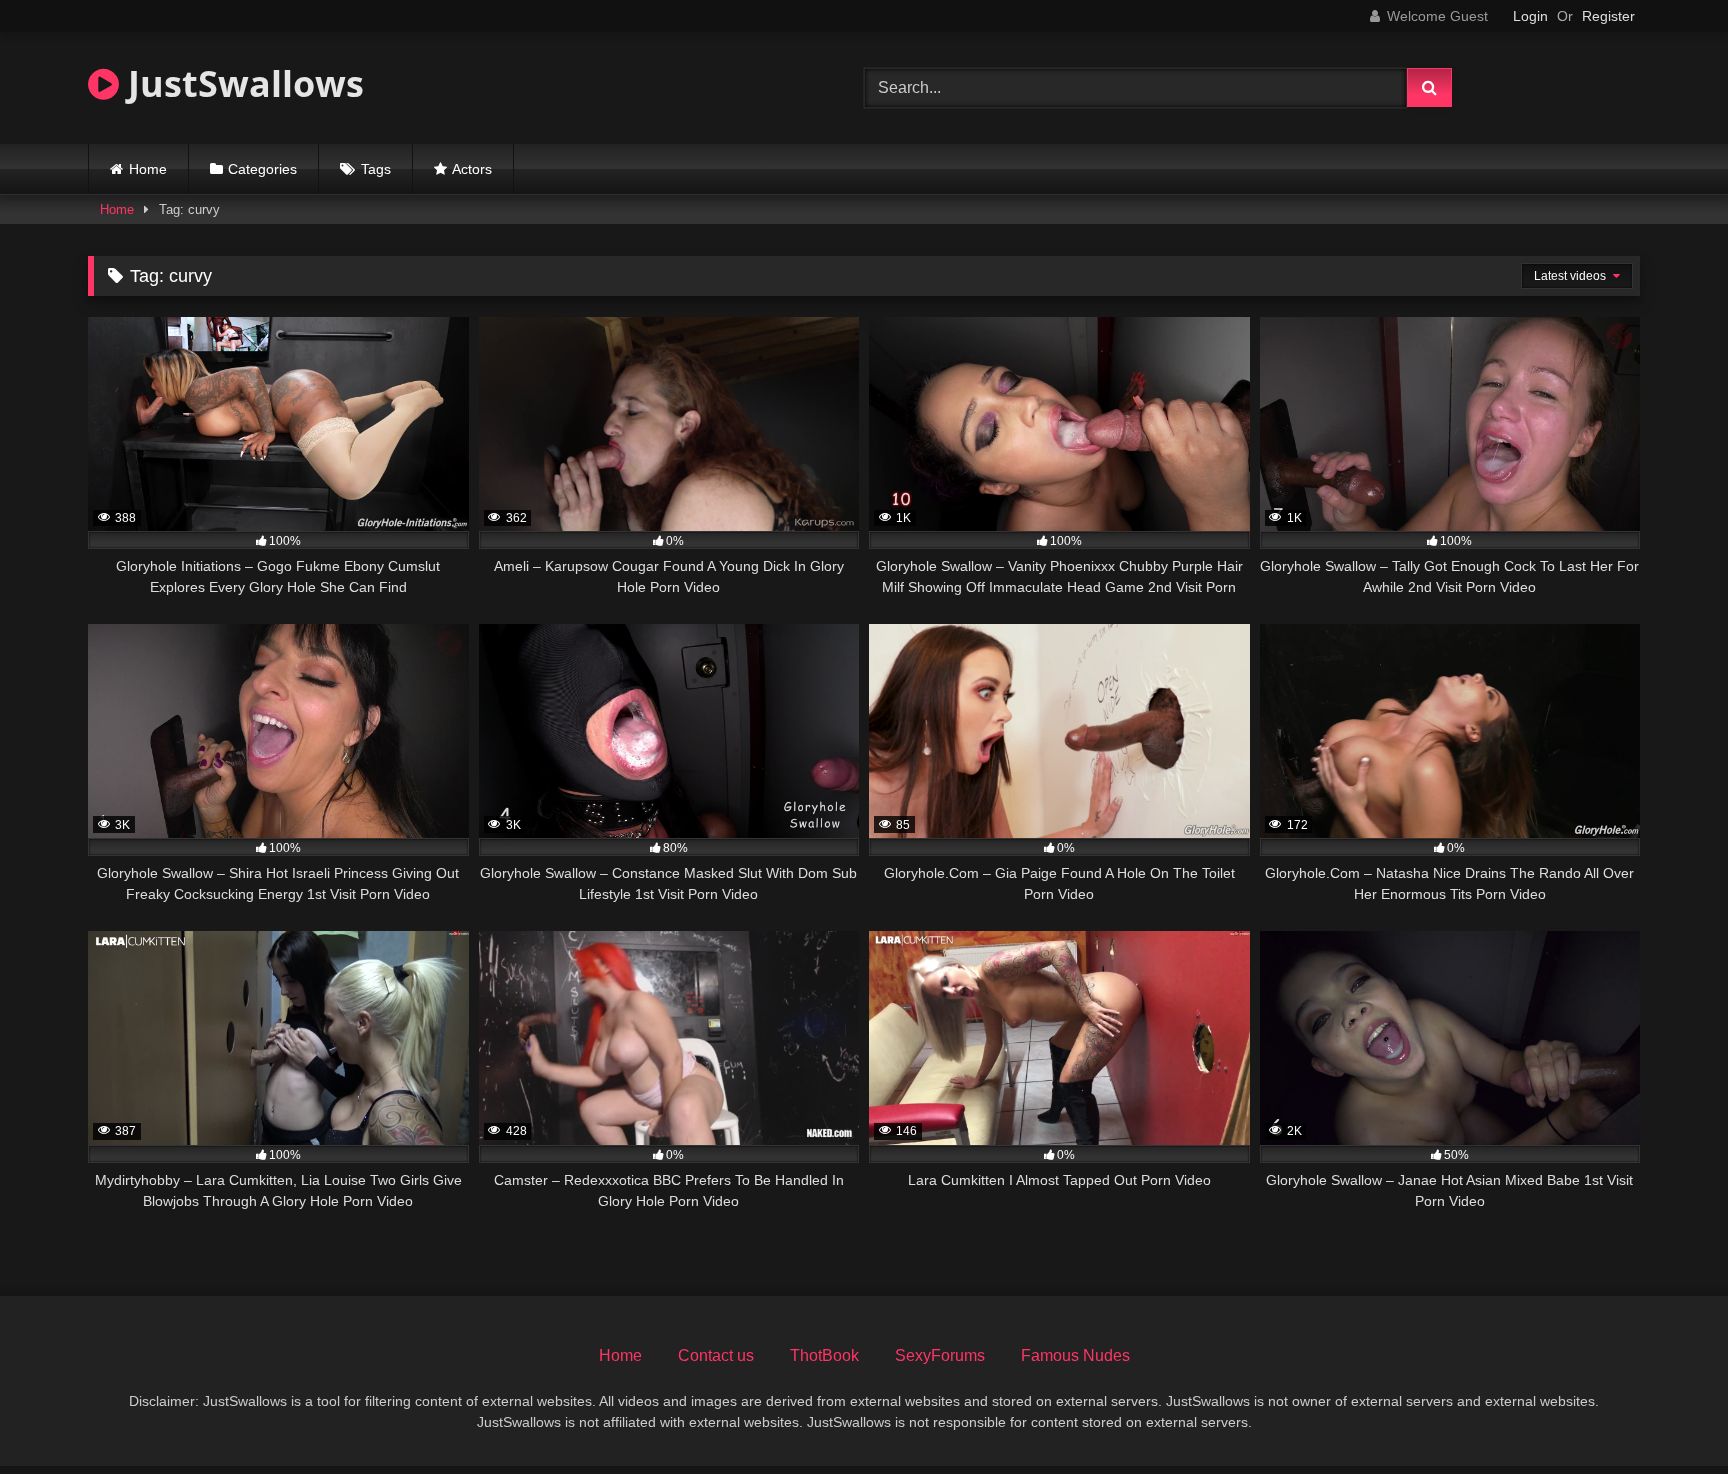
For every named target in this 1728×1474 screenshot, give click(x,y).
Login (1530, 16)
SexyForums (940, 1355)
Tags (376, 169)
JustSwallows (241, 83)
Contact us (716, 1355)
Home (148, 169)
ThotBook (824, 1355)
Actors (472, 169)
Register (1608, 16)
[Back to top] (1666, 1414)
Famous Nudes (1075, 1355)
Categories (262, 169)
